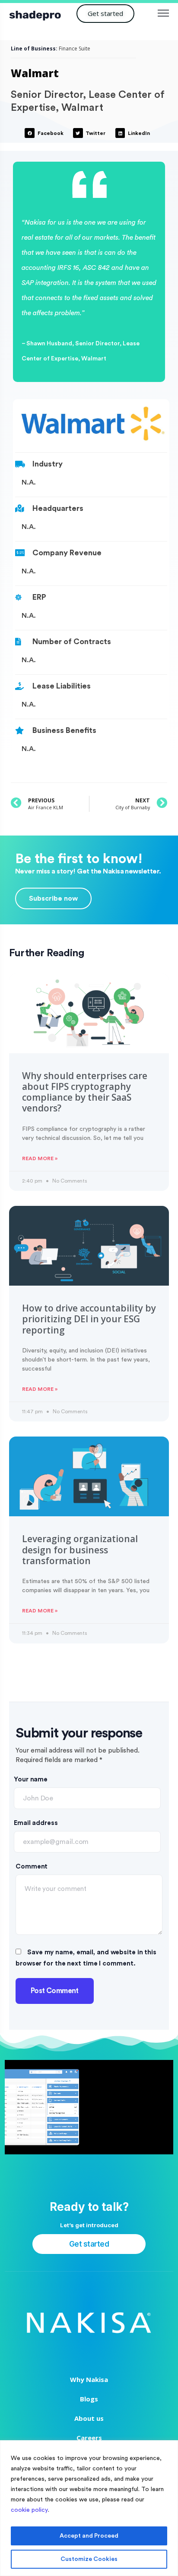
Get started (89, 2244)
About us (89, 2418)
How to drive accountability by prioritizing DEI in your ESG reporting (89, 1319)
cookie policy (29, 2510)
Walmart (35, 73)
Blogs (89, 2399)
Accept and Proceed (89, 2536)
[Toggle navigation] (164, 13)
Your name (31, 1779)
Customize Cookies (89, 2559)
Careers (89, 2438)
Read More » (40, 1158)
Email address (36, 1823)
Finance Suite (75, 49)
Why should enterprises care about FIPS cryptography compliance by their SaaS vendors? (85, 1092)
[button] (105, 14)
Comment (32, 1867)
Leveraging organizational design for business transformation (80, 1550)
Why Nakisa (89, 2379)
